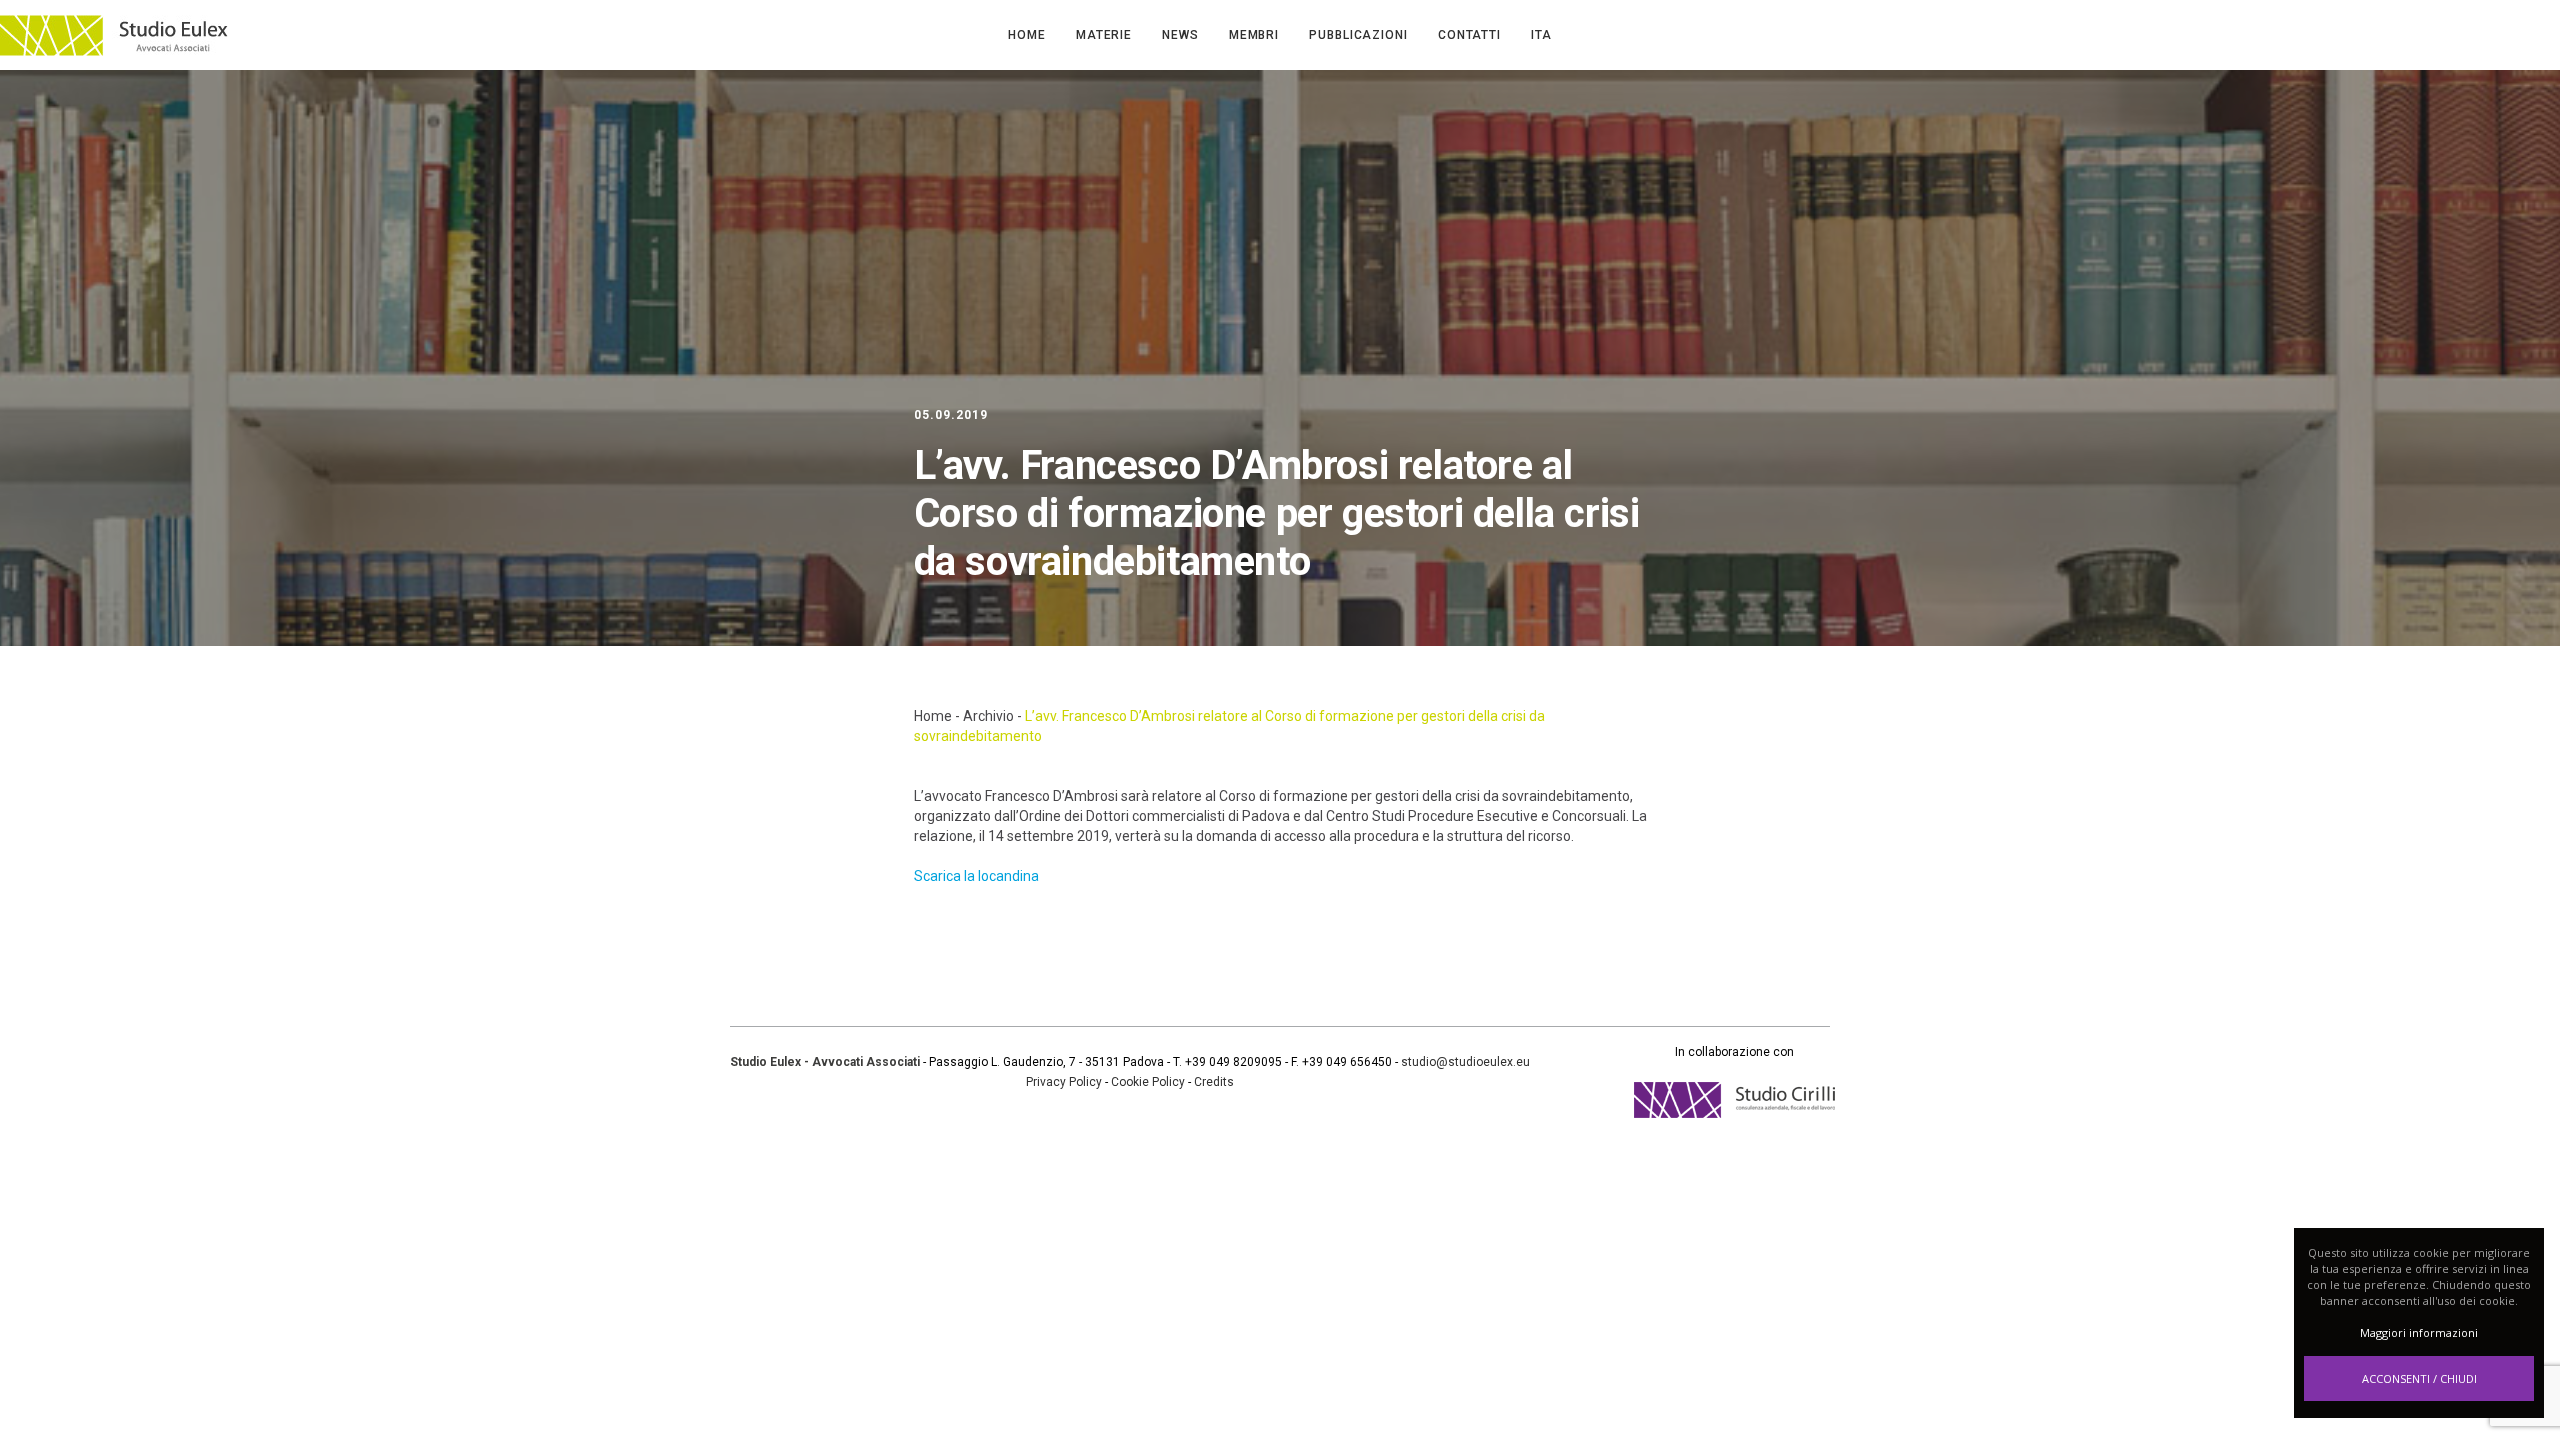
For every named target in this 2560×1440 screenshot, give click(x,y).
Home (1027, 35)
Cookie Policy (1148, 1082)
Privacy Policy (1064, 1082)
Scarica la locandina (976, 876)
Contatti (1469, 35)
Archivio (988, 716)
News (1180, 35)
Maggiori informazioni (2419, 1332)
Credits (1214, 1082)
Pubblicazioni (1358, 35)
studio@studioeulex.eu (1465, 1062)
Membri (1254, 35)
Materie (1104, 35)
